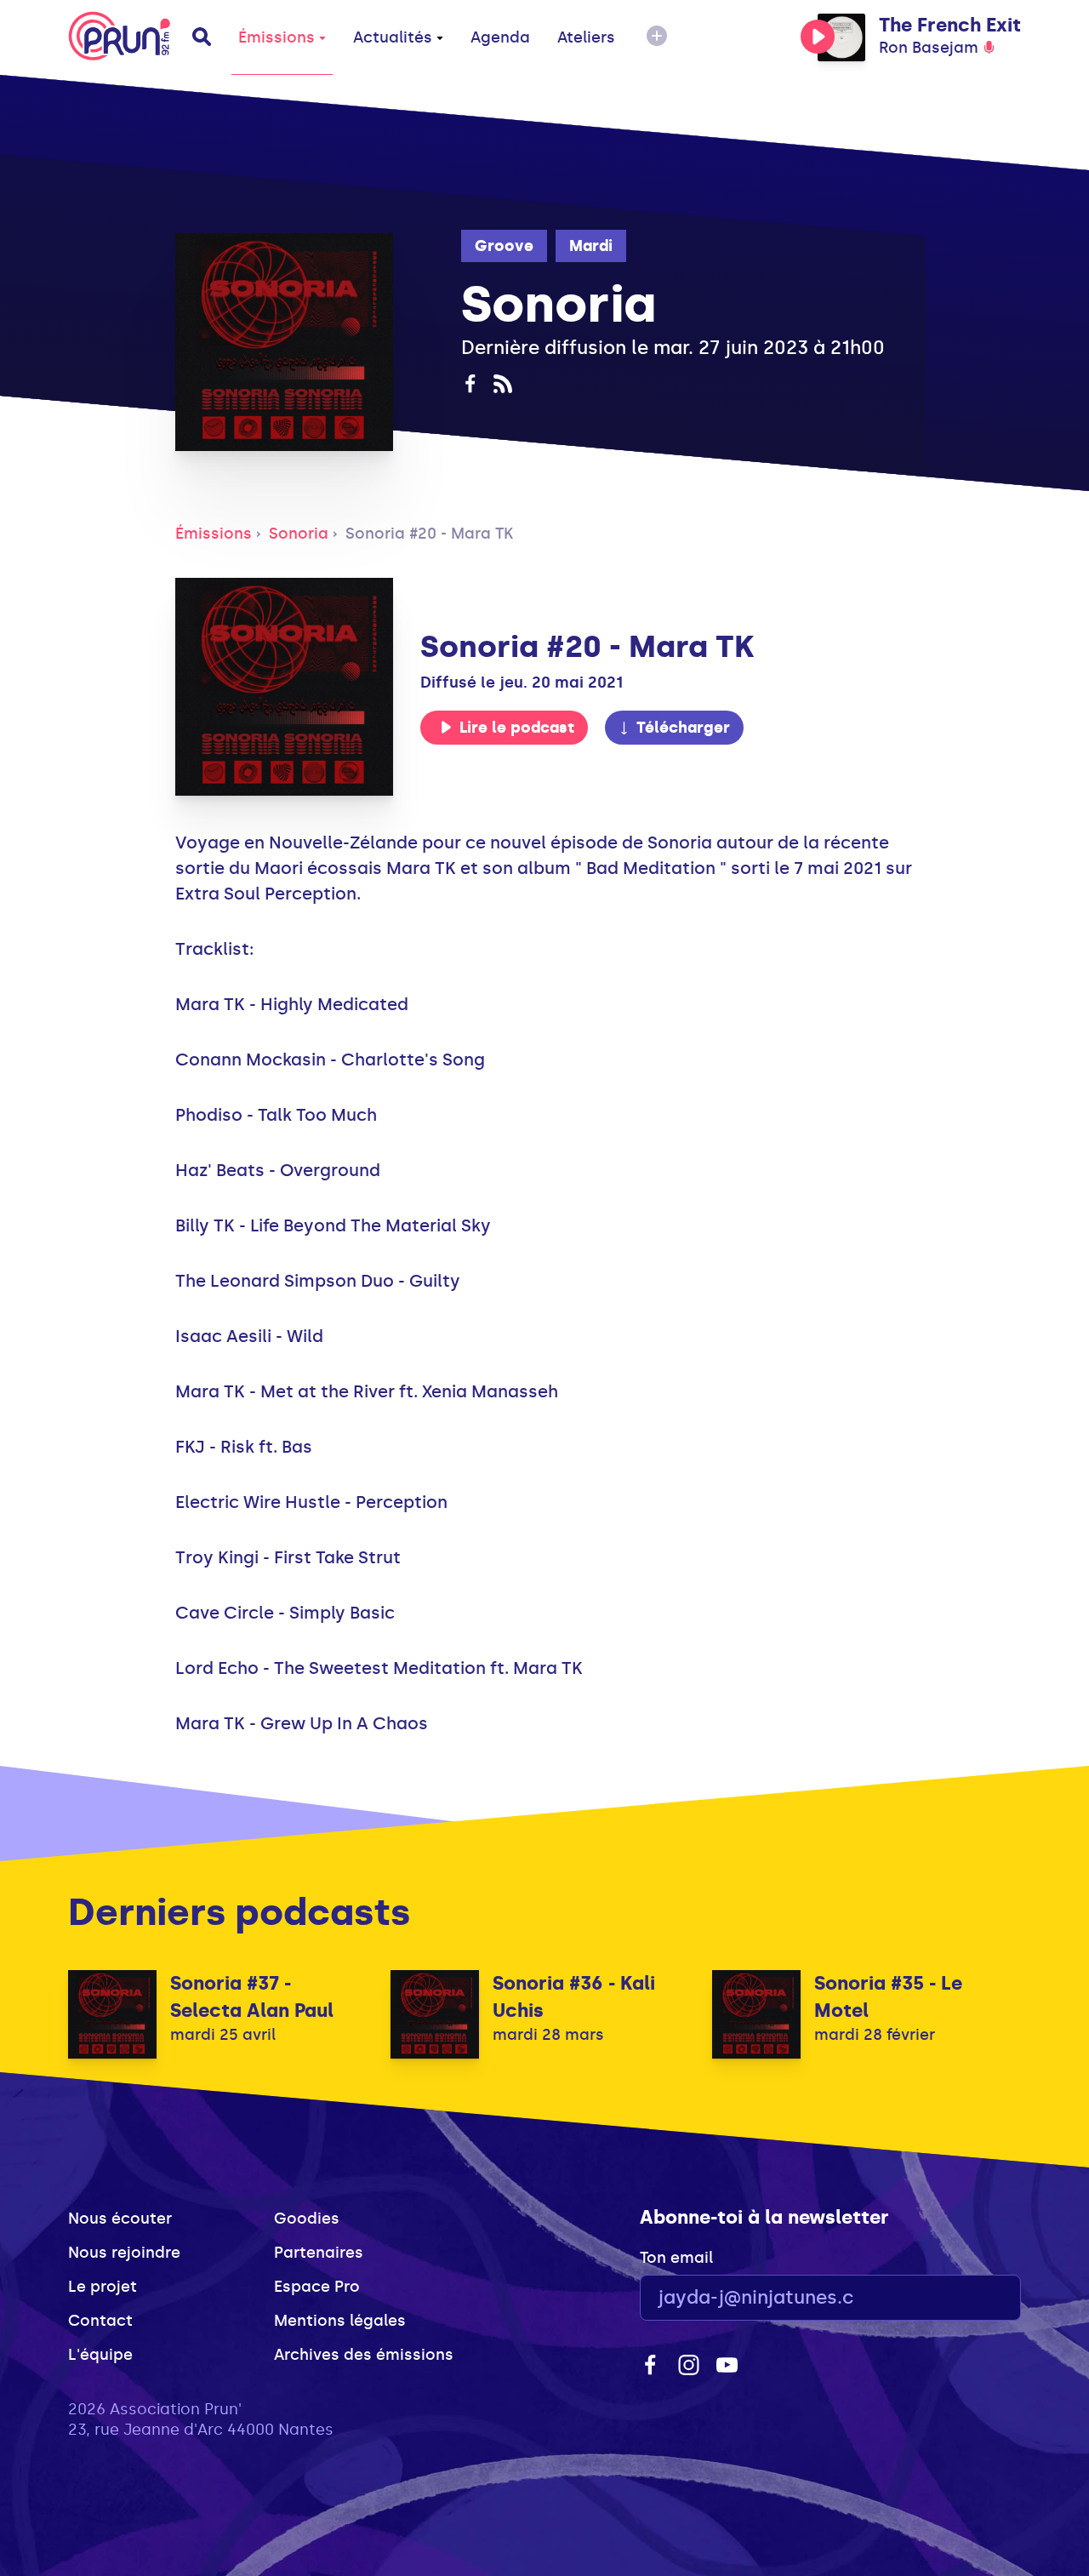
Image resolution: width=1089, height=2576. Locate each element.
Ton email (676, 2258)
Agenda (500, 37)
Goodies (307, 2219)
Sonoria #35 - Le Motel (888, 1997)
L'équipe (100, 2355)
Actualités (393, 37)
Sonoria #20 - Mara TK (429, 534)
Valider (961, 2298)
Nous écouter (120, 2219)
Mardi (591, 246)
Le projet (103, 2287)
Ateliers (586, 37)
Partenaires (319, 2253)
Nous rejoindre (124, 2253)
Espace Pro (317, 2287)
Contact (100, 2321)
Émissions (277, 37)
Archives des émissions (364, 2355)
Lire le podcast (517, 728)
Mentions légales (340, 2321)
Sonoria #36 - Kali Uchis (574, 1997)
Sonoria (299, 534)
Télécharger (683, 728)
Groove (504, 246)
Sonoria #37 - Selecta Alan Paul (252, 1997)
